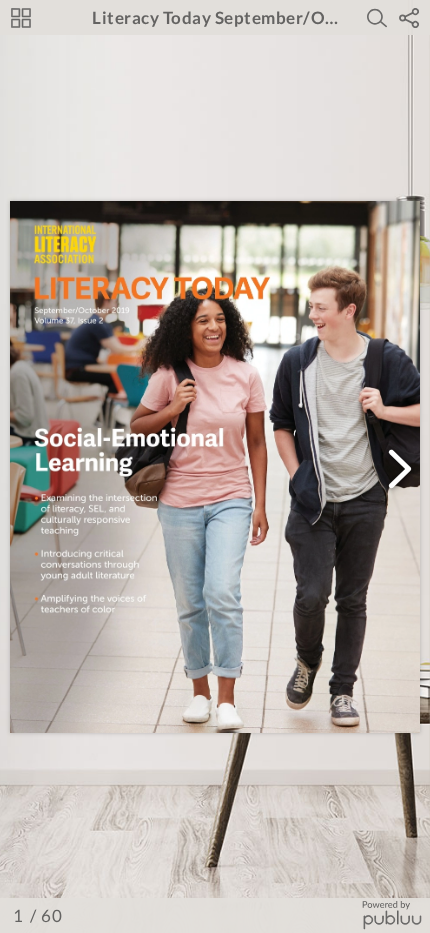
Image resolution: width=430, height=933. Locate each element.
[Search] (377, 18)
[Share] (409, 18)
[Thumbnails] (21, 18)
